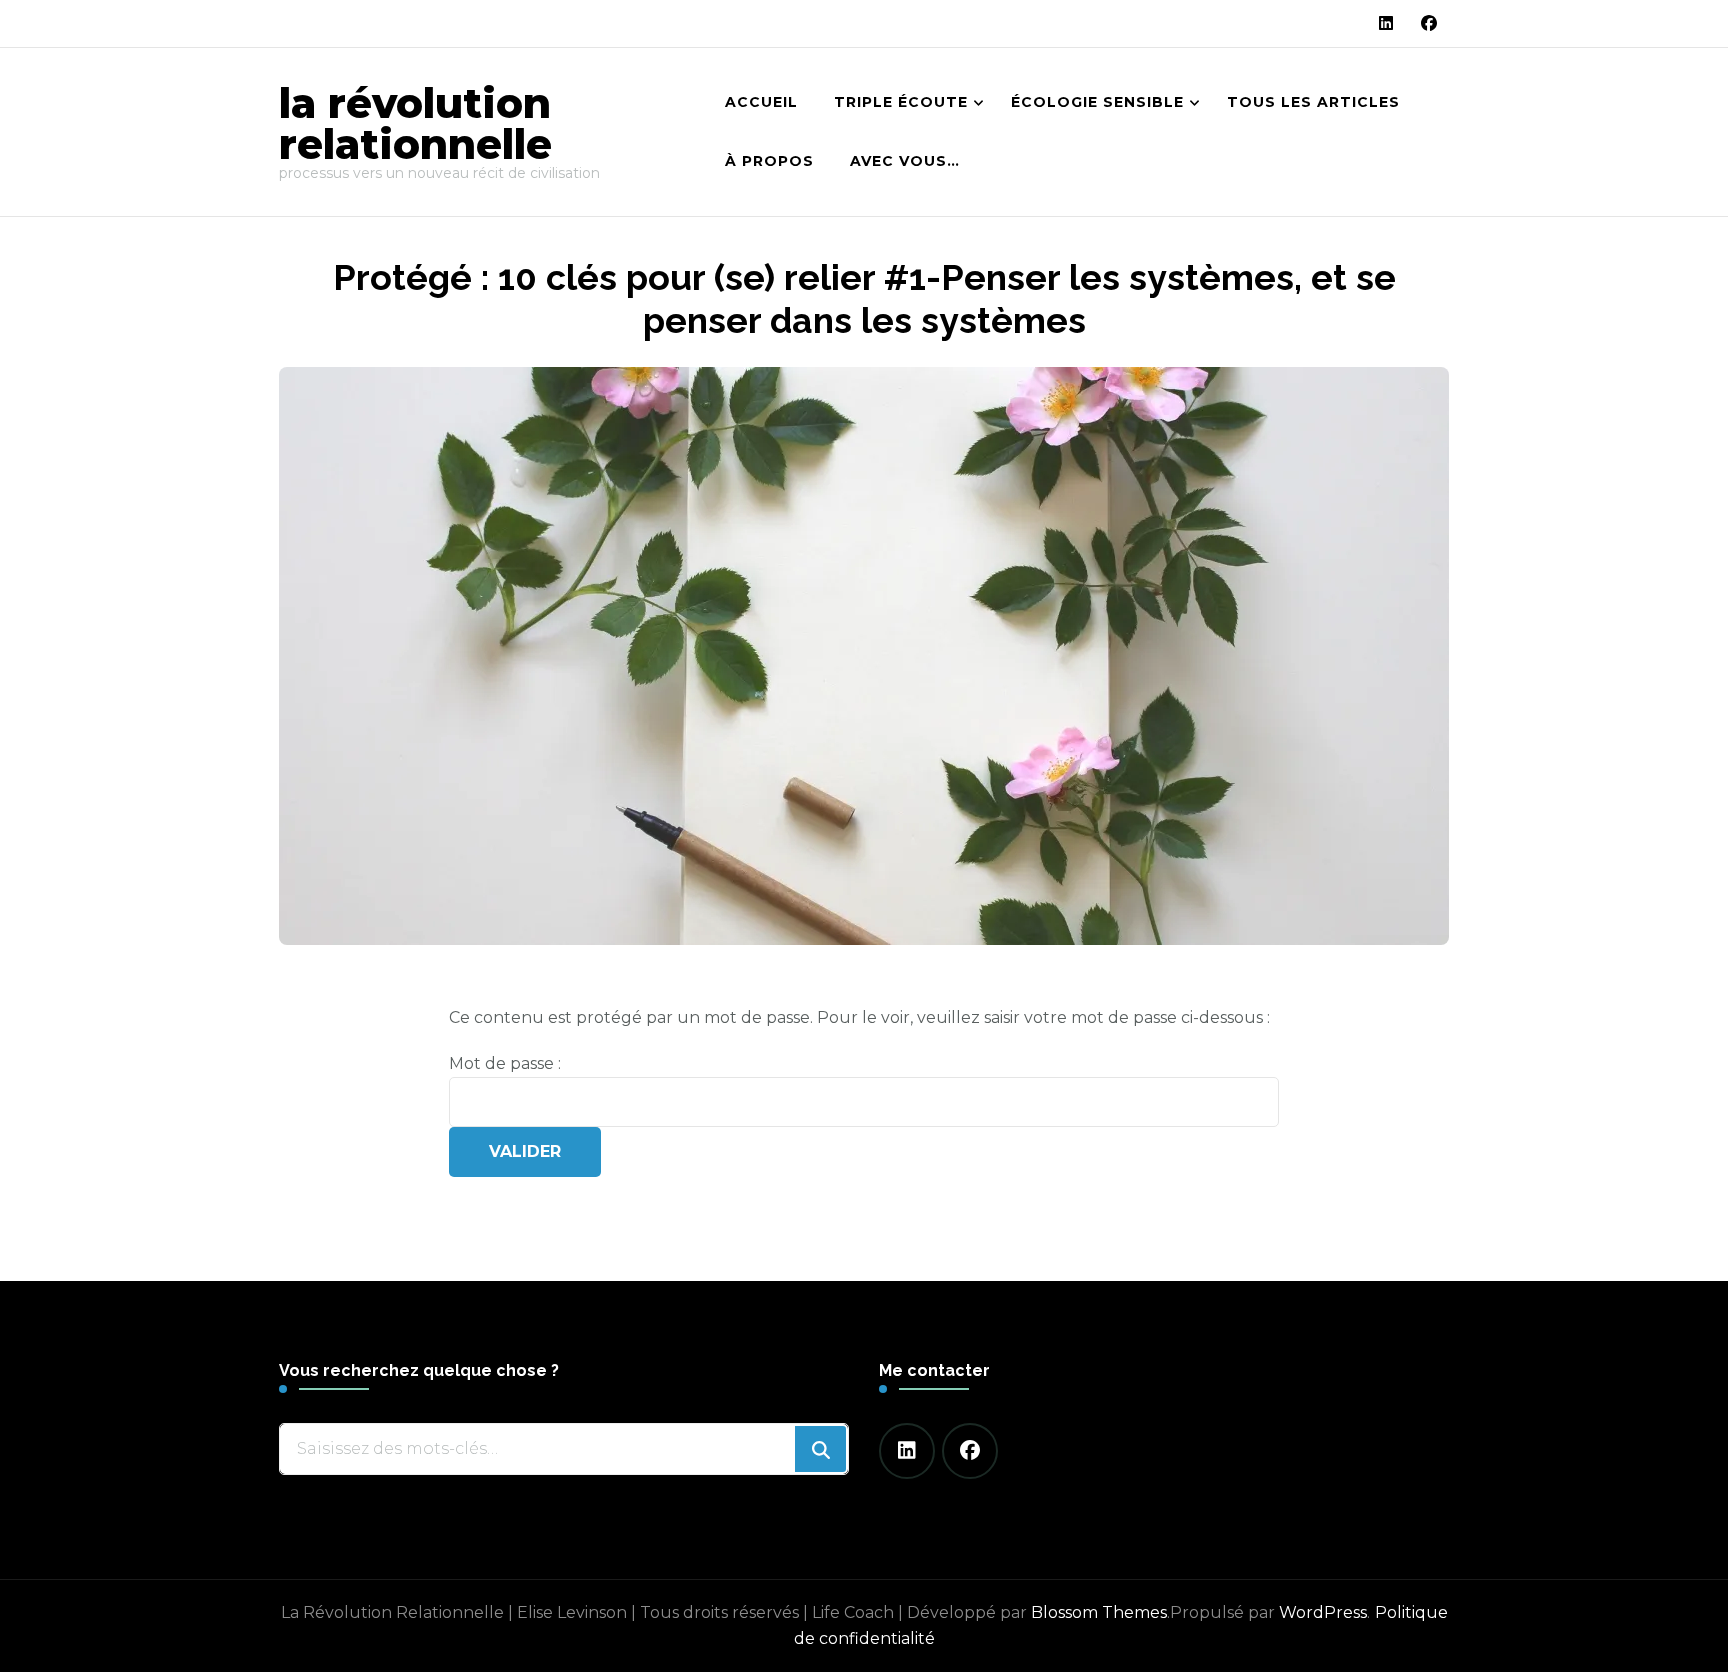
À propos (769, 161)
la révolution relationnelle (415, 123)
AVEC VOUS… (905, 161)
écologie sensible (1097, 102)
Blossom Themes (1099, 1612)
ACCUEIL (761, 102)
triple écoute (901, 102)
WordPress (1323, 1612)
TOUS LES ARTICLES (1313, 102)
